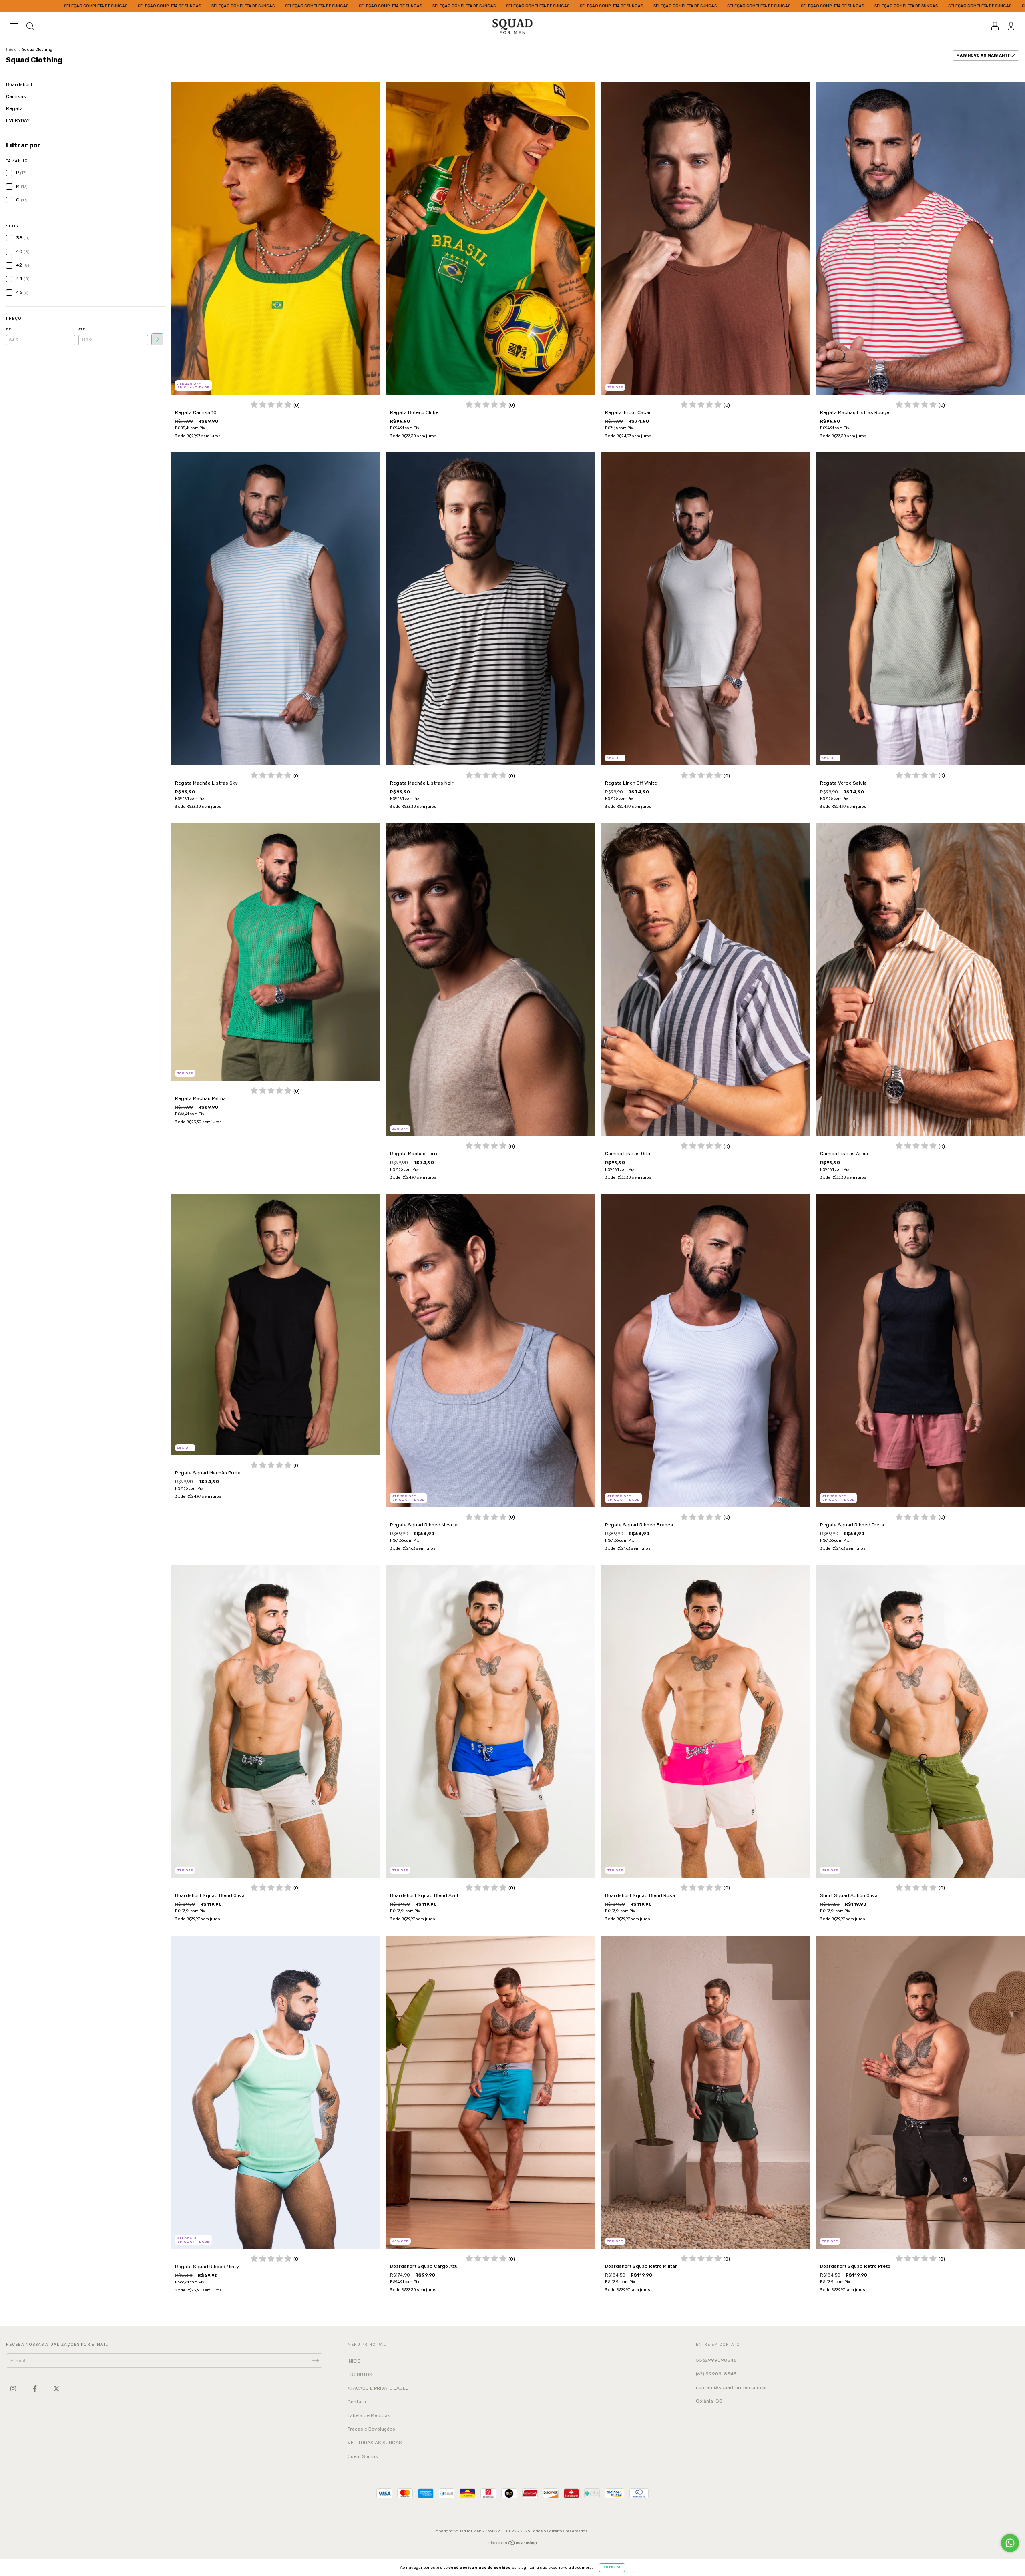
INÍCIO (354, 2361)
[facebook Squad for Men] (35, 2389)
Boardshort (19, 84)
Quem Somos (363, 2456)
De (9, 329)
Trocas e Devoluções (371, 2429)
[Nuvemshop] (513, 2544)
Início (11, 50)
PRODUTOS (360, 2375)
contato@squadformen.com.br (732, 2387)
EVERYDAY (18, 120)
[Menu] (14, 27)
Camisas (16, 96)
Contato (357, 2402)
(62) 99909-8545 (716, 2374)
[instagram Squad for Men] (14, 2389)
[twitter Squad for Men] (56, 2389)
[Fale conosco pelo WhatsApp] (1010, 2543)
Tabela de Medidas (369, 2415)
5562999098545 (716, 2360)
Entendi (612, 2567)
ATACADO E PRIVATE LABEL (378, 2388)
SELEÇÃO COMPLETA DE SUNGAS (82, 6)
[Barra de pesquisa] (30, 27)
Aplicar (157, 339)
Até (82, 329)
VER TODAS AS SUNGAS (375, 2443)
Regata (14, 108)
